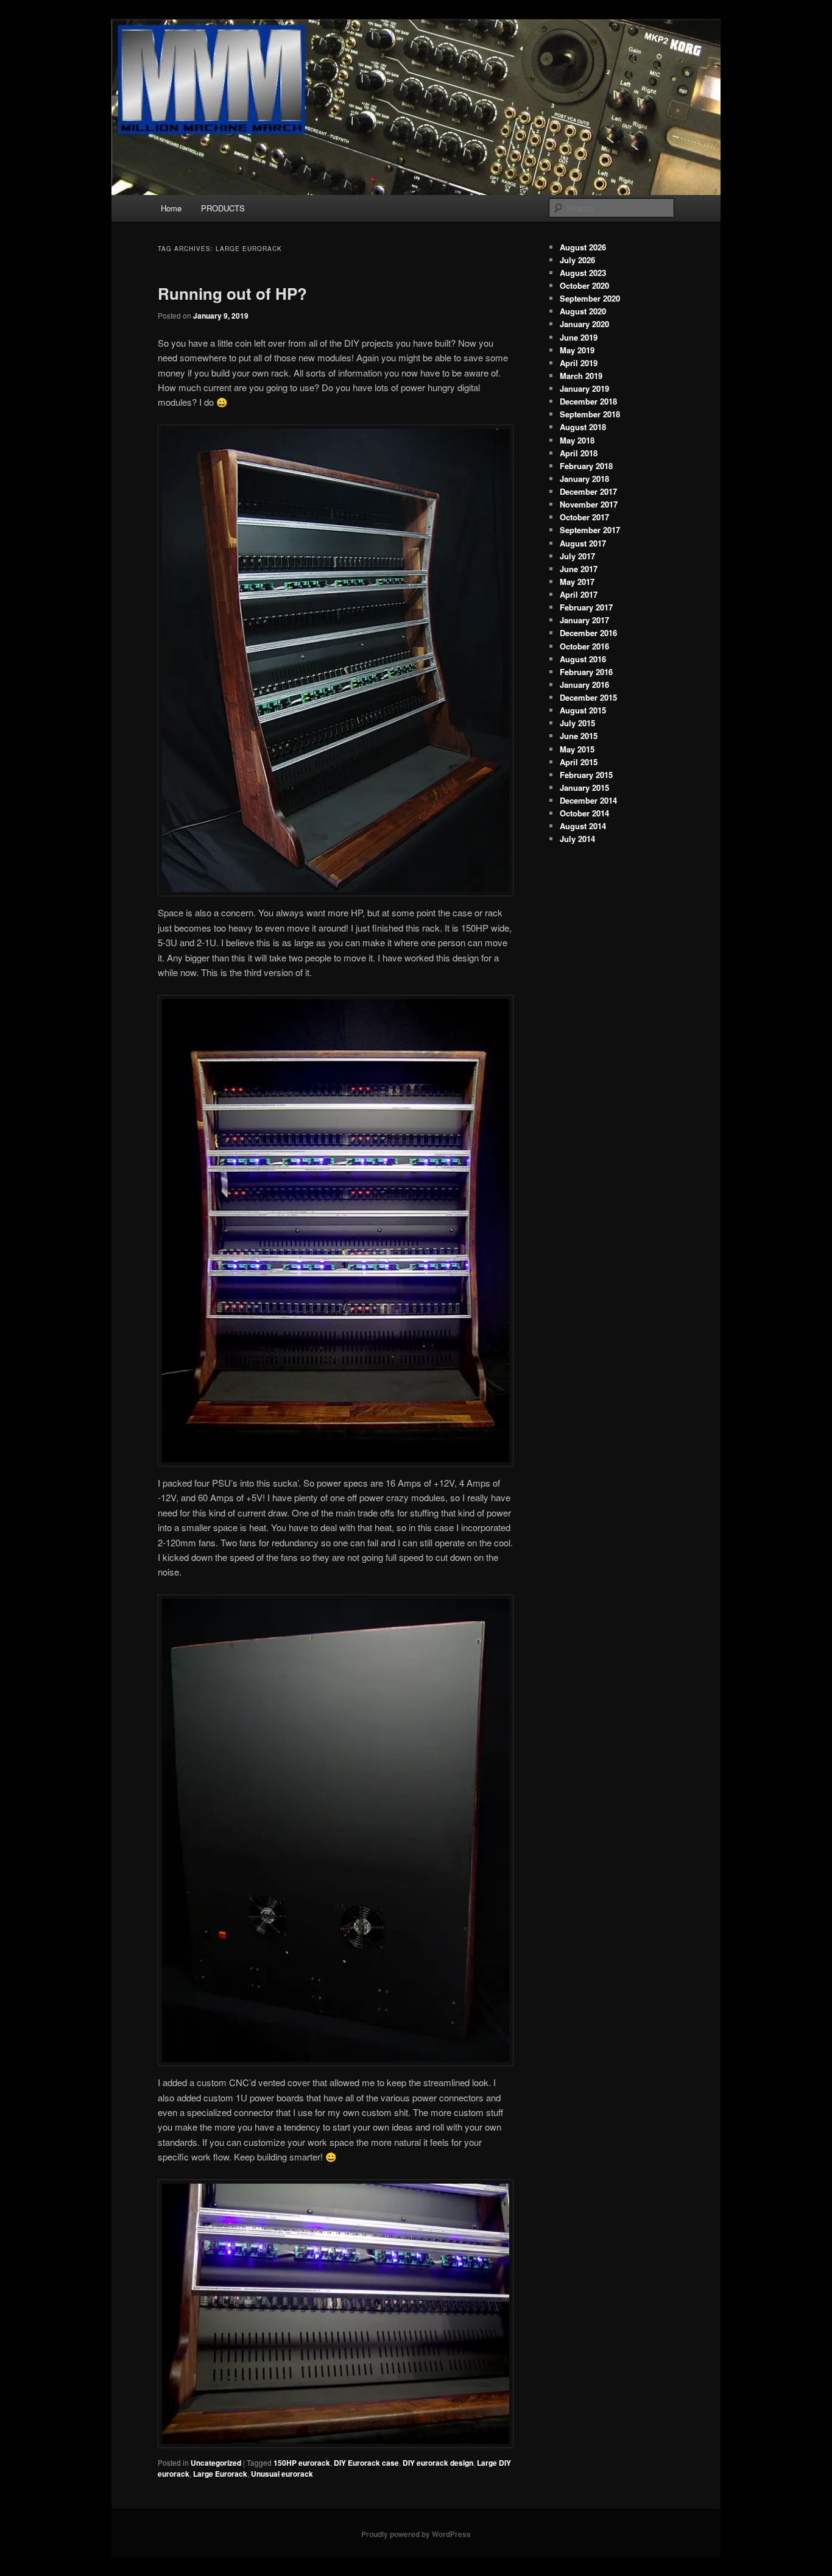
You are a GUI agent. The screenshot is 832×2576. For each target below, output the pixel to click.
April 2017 (579, 594)
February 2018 (586, 466)
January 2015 (584, 787)
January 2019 (584, 388)
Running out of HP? (232, 293)
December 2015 (588, 697)
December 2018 (588, 401)
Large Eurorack (220, 2474)
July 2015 (577, 723)
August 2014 (583, 826)
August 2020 (583, 311)
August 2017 (583, 543)
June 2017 (579, 569)
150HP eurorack (302, 2463)
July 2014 (577, 839)
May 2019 (577, 350)
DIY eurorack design (438, 2463)
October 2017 (584, 517)
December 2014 (588, 800)
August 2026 (583, 247)
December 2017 (588, 491)
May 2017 (577, 582)
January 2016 (584, 685)
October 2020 (584, 285)
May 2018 (577, 440)
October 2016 (584, 646)
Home (171, 208)
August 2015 (583, 710)
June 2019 (579, 337)
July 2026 (577, 260)
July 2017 (577, 556)
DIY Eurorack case (366, 2463)
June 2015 (579, 736)
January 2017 (584, 620)
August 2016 (583, 659)
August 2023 (583, 273)
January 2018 (584, 479)
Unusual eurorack (282, 2474)
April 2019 (579, 363)
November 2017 (589, 504)
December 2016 (588, 633)
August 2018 (583, 427)
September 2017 (590, 530)
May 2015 (577, 749)
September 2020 (590, 298)
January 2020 (584, 324)
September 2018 (590, 414)
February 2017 (586, 607)
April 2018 (579, 453)
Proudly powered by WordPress (416, 2534)
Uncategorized (216, 2463)
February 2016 (586, 672)
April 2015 (579, 762)
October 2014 (584, 813)
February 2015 (586, 775)
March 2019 (581, 376)
